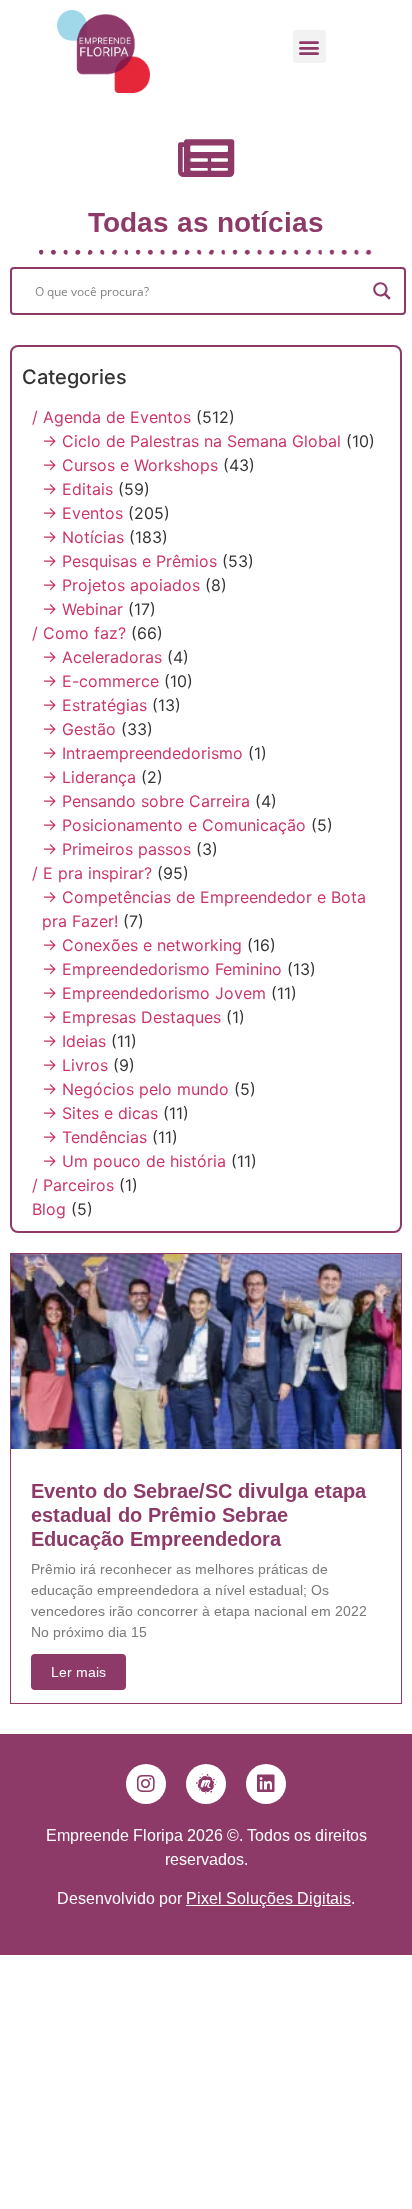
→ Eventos (82, 513)
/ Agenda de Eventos (111, 417)
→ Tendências (94, 1137)
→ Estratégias (94, 705)
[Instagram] (146, 1784)
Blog (49, 1209)
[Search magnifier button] (382, 291)
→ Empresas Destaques (131, 1017)
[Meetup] (206, 1784)
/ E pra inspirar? (92, 873)
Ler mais (78, 1672)
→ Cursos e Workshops (130, 465)
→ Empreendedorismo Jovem (154, 993)
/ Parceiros (73, 1185)
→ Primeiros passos (116, 849)
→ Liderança (89, 777)
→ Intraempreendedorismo (142, 753)
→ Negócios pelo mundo (135, 1089)
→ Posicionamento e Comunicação (174, 825)
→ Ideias (74, 1041)
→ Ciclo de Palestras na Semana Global (191, 441)
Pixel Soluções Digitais (268, 1898)
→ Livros (75, 1065)
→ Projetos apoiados (121, 585)
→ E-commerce (100, 681)
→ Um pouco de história (134, 1161)
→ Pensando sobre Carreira (146, 801)
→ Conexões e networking (142, 945)
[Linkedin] (266, 1784)
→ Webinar (82, 609)
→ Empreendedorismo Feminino (162, 969)
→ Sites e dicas (100, 1113)
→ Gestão (79, 729)
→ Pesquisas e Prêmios (129, 561)
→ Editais (77, 489)
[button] (309, 46)
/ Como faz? (79, 633)
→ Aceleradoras (102, 657)
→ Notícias (83, 537)
